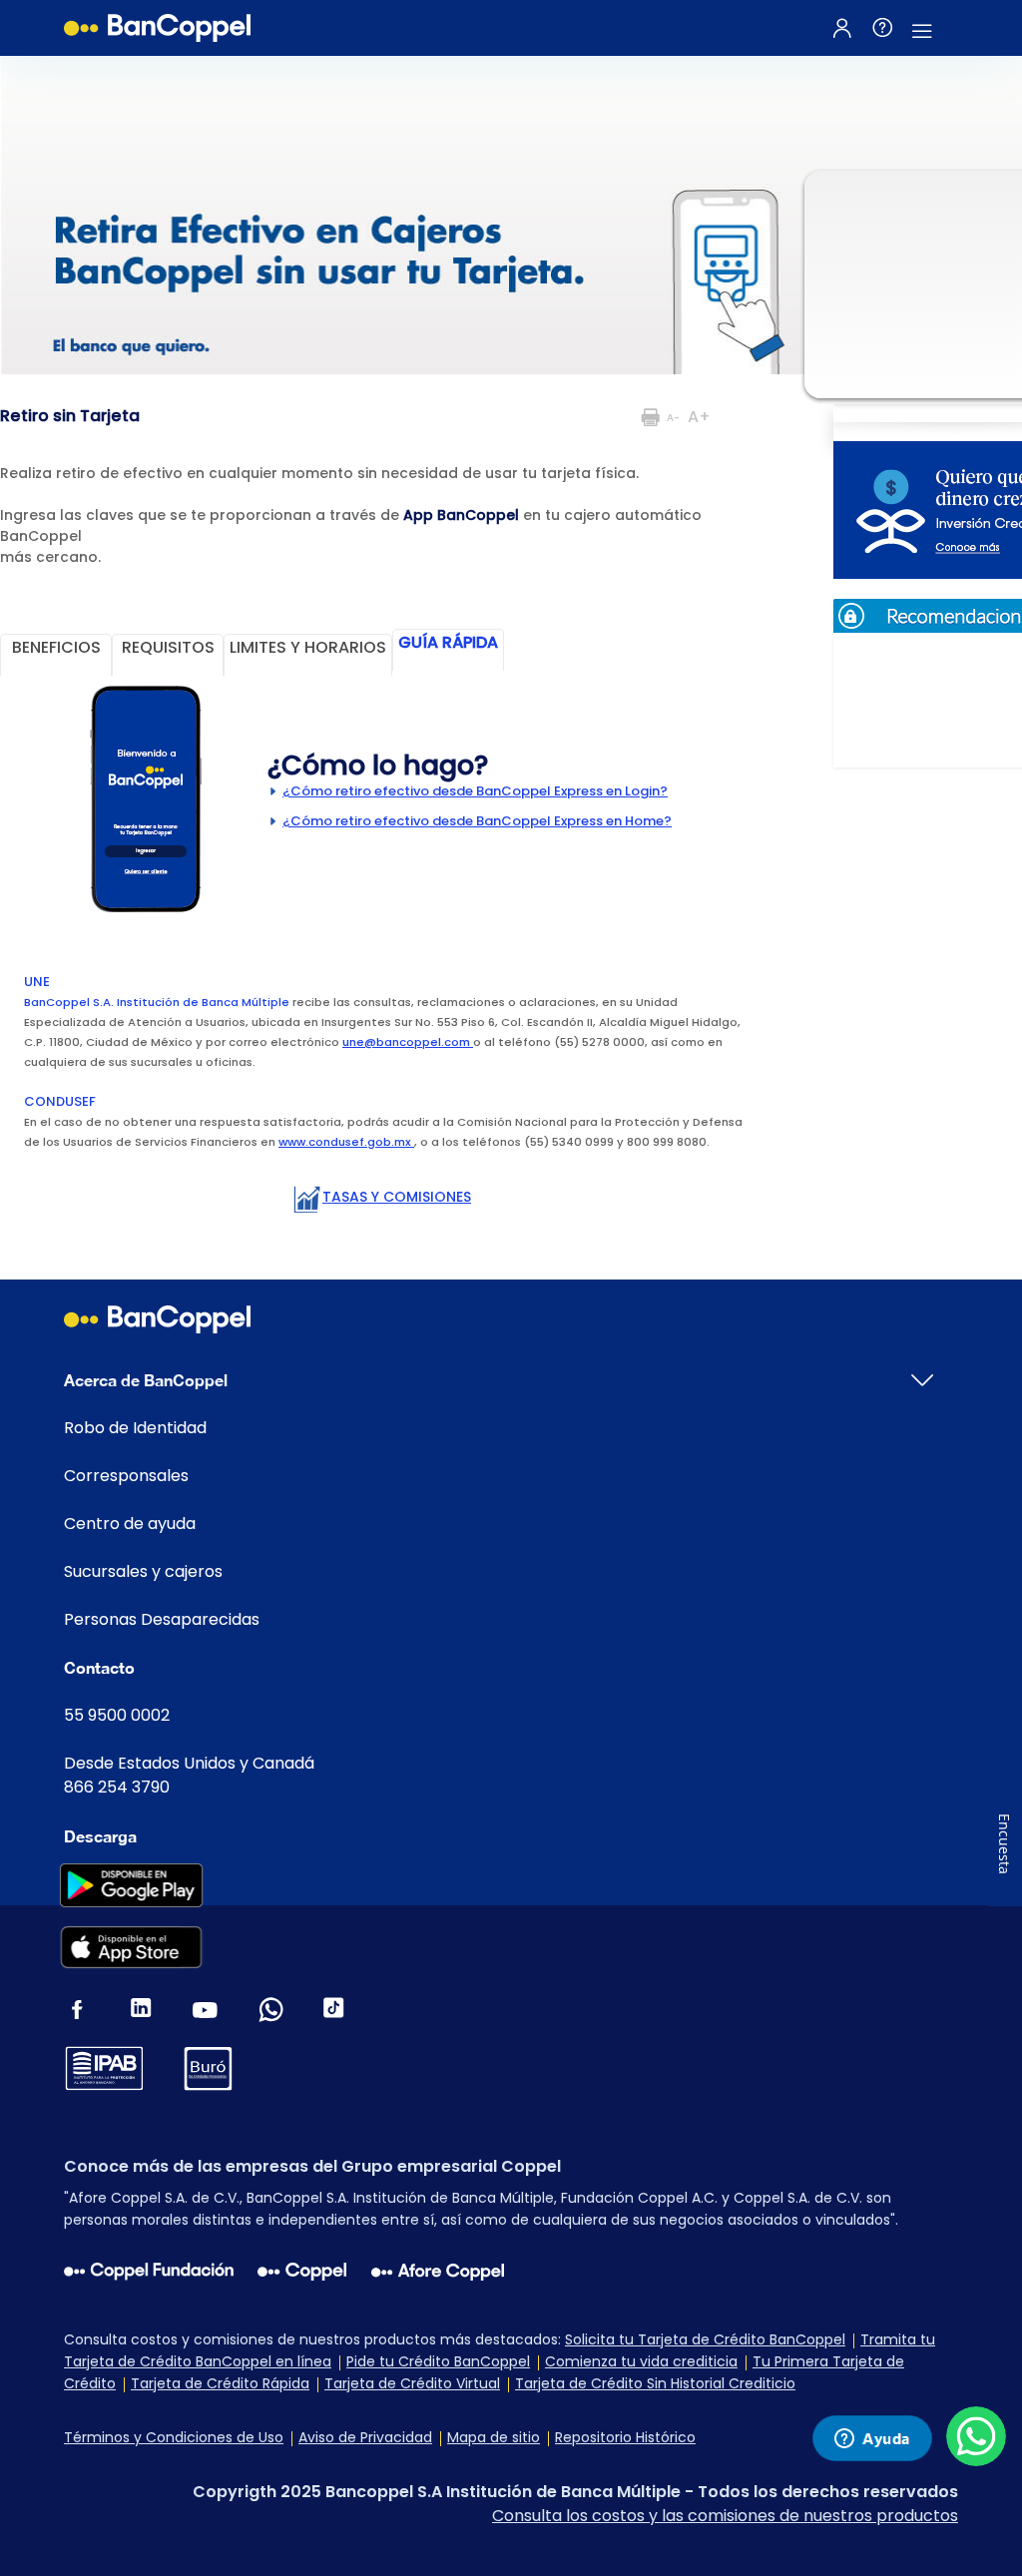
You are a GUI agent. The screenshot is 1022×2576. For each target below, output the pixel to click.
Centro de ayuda (130, 1524)
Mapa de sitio (494, 2437)
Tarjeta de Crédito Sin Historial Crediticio (655, 2383)
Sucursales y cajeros (143, 1571)
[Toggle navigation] (922, 28)
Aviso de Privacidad (365, 2437)
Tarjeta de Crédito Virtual (412, 2383)
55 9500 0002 (117, 1715)
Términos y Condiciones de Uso (174, 2437)
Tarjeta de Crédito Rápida (220, 2383)
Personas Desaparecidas (162, 1619)
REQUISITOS (168, 647)
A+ (699, 417)
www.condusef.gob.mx (346, 1142)
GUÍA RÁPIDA (448, 642)
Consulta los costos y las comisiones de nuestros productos (725, 2516)
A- (673, 418)
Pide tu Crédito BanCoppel (438, 2361)
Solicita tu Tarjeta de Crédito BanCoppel (705, 2339)
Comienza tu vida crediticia (641, 2361)
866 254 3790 (117, 1787)
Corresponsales (126, 1476)
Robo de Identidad (135, 1428)
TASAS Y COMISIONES (397, 1197)
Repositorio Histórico (625, 2437)
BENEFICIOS (56, 647)
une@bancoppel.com (408, 1042)
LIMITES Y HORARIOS (308, 647)
